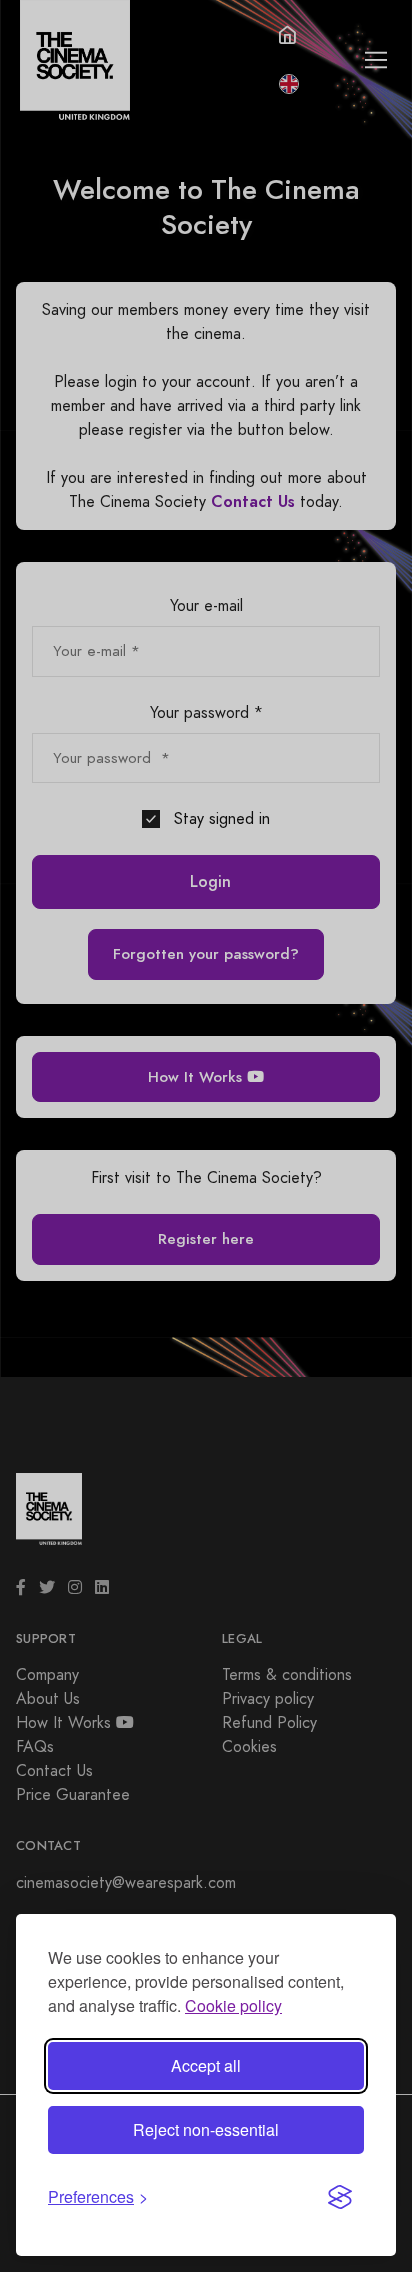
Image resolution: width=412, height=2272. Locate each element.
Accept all (206, 2065)
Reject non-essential (206, 2129)
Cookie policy (233, 2005)
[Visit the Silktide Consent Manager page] (340, 2197)
